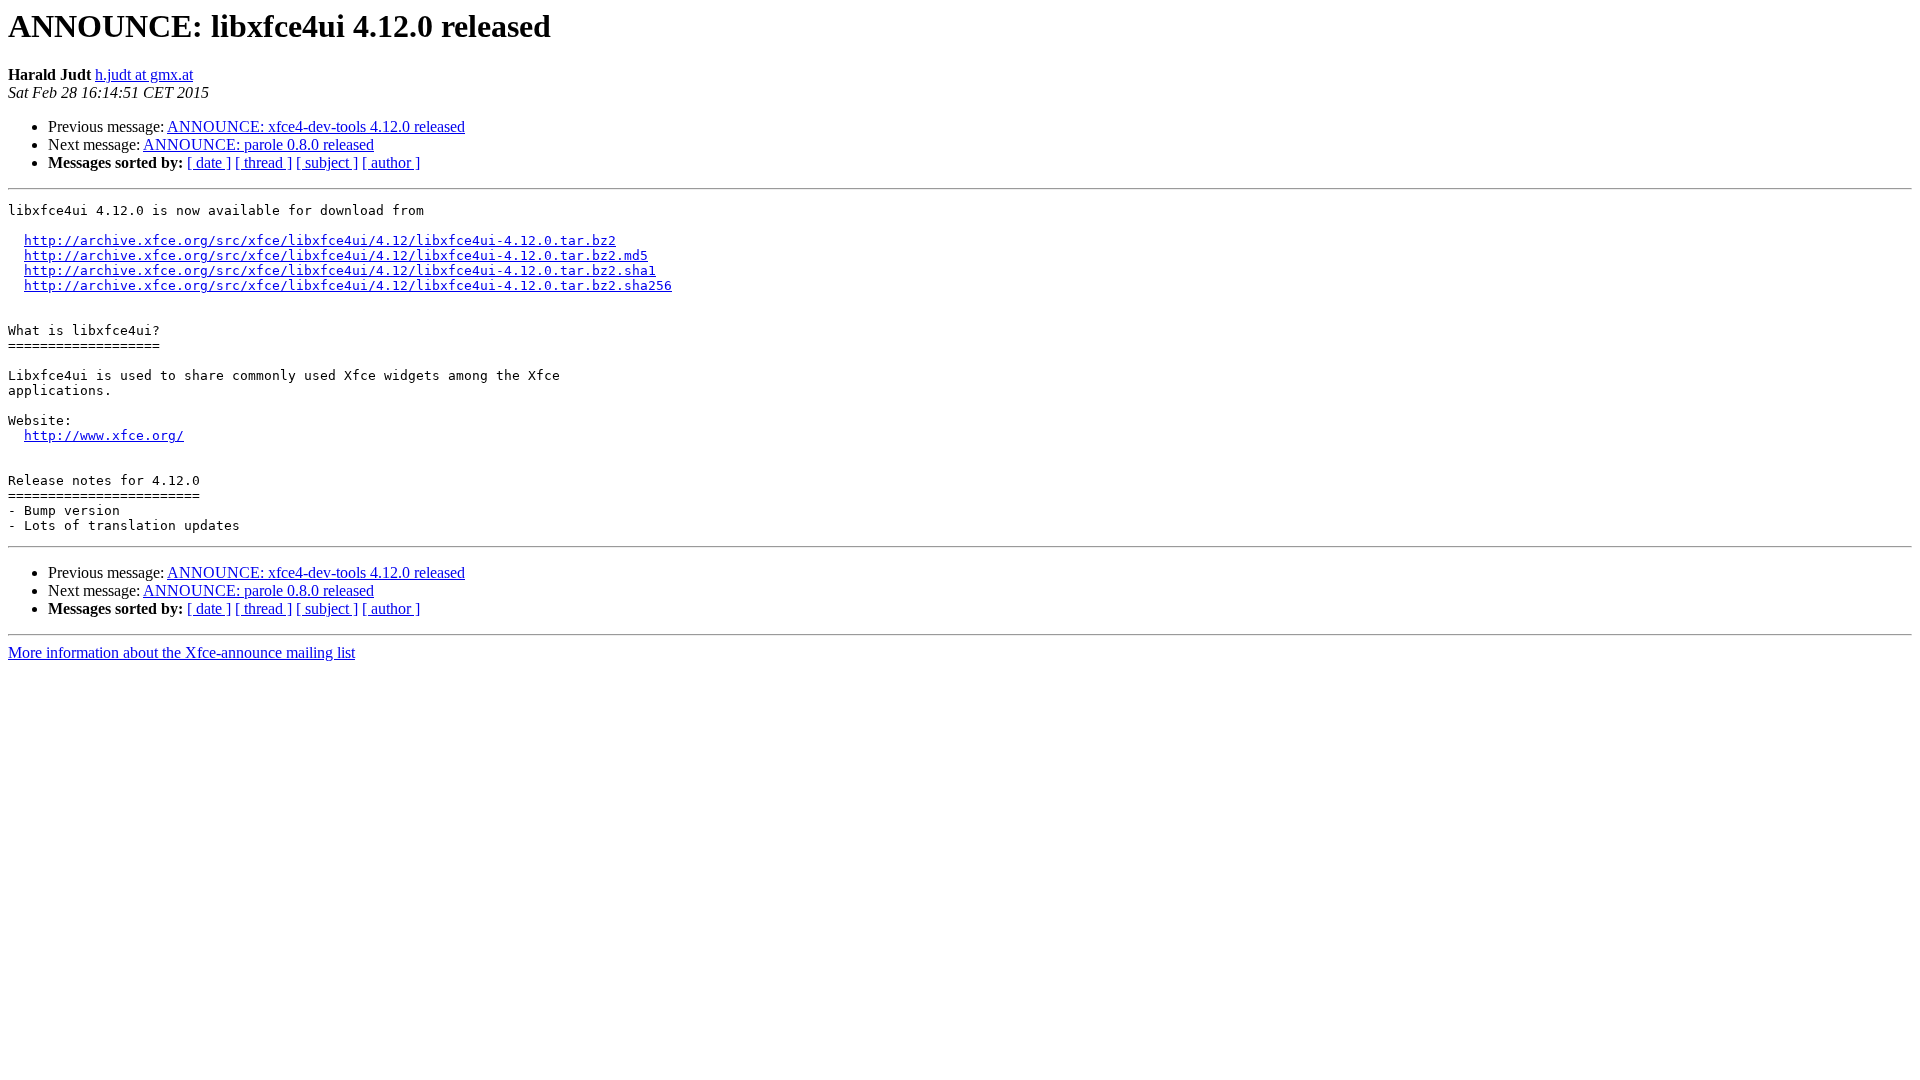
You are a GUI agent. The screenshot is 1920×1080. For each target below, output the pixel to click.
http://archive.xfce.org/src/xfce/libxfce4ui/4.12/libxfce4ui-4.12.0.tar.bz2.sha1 (340, 270)
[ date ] (209, 162)
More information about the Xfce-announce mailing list (181, 652)
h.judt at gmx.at (144, 74)
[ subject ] (327, 162)
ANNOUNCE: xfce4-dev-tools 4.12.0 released (316, 126)
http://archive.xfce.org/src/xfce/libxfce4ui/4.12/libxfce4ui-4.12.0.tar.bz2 (320, 240)
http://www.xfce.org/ (104, 435)
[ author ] (391, 162)
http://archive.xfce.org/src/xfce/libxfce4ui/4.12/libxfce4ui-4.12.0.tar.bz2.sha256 (348, 285)
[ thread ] (263, 162)
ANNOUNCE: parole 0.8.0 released (258, 144)
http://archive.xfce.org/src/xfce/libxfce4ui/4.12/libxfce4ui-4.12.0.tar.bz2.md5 (336, 255)
